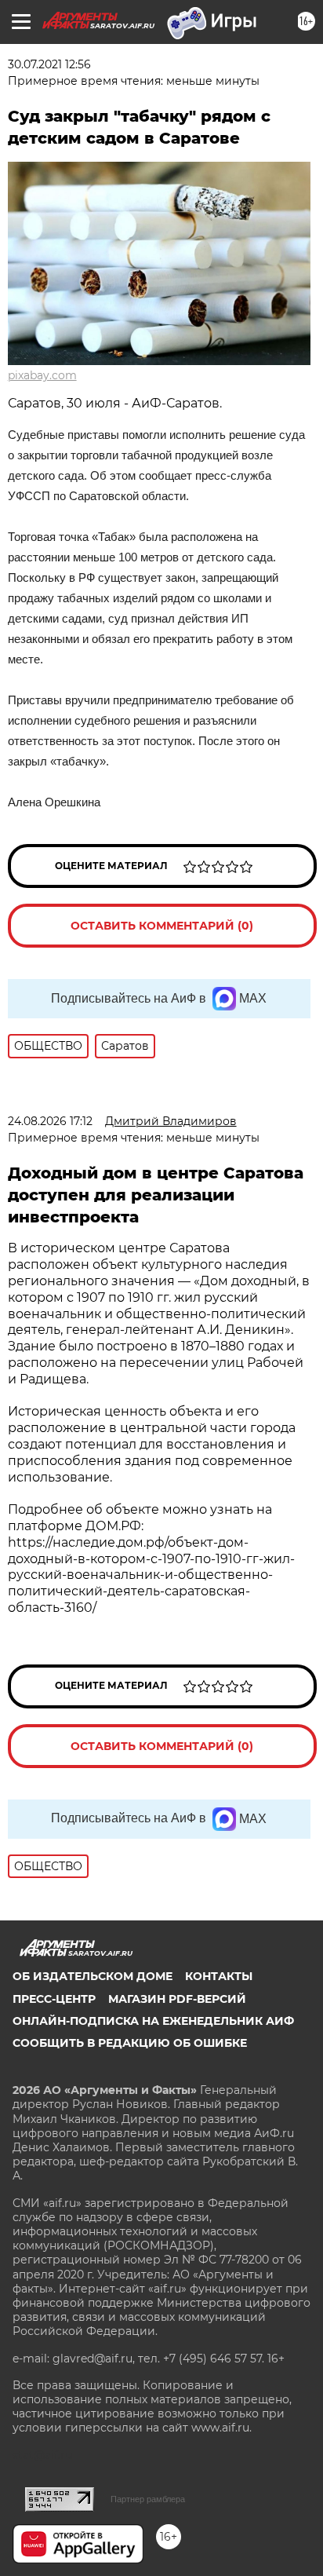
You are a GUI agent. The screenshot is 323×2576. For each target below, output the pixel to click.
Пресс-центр (54, 1999)
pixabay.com (42, 375)
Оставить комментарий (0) (162, 926)
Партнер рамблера (148, 2499)
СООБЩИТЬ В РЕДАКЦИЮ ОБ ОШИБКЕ (130, 2043)
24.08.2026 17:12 (50, 1121)
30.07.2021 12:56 (49, 64)
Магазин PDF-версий (177, 1999)
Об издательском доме (93, 1976)
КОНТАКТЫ (219, 1976)
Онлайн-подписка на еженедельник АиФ (153, 2021)
